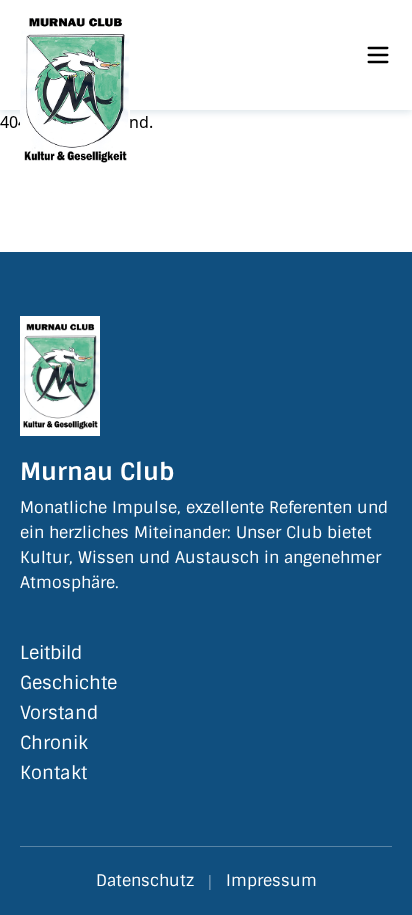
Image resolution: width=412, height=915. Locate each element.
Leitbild (51, 653)
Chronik (54, 743)
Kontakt (53, 773)
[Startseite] (131, 55)
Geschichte (68, 683)
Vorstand (59, 713)
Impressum (271, 881)
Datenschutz (145, 881)
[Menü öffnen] (378, 55)
